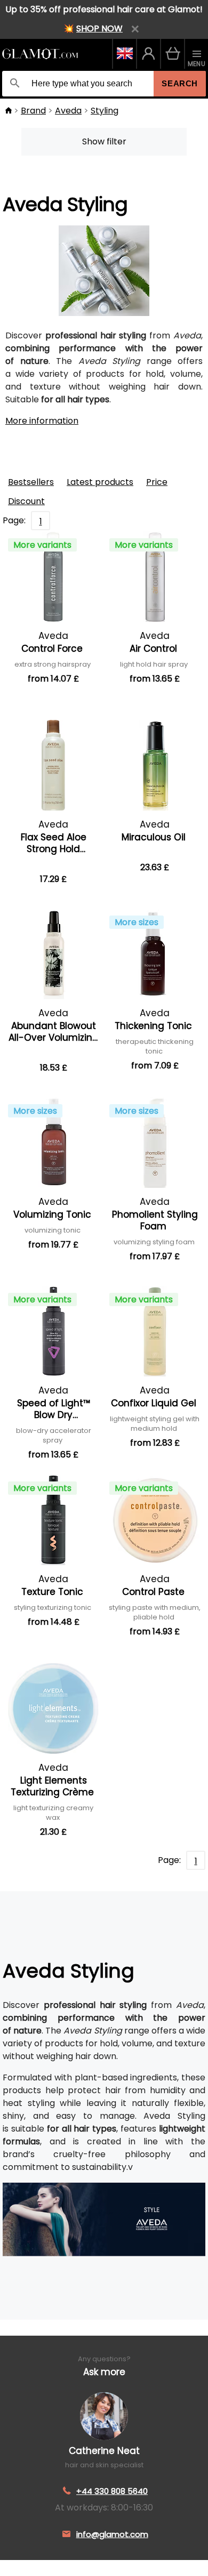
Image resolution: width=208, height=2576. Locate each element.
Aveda (68, 111)
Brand (33, 111)
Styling (105, 111)
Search (180, 83)
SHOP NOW (99, 29)
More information (42, 421)
